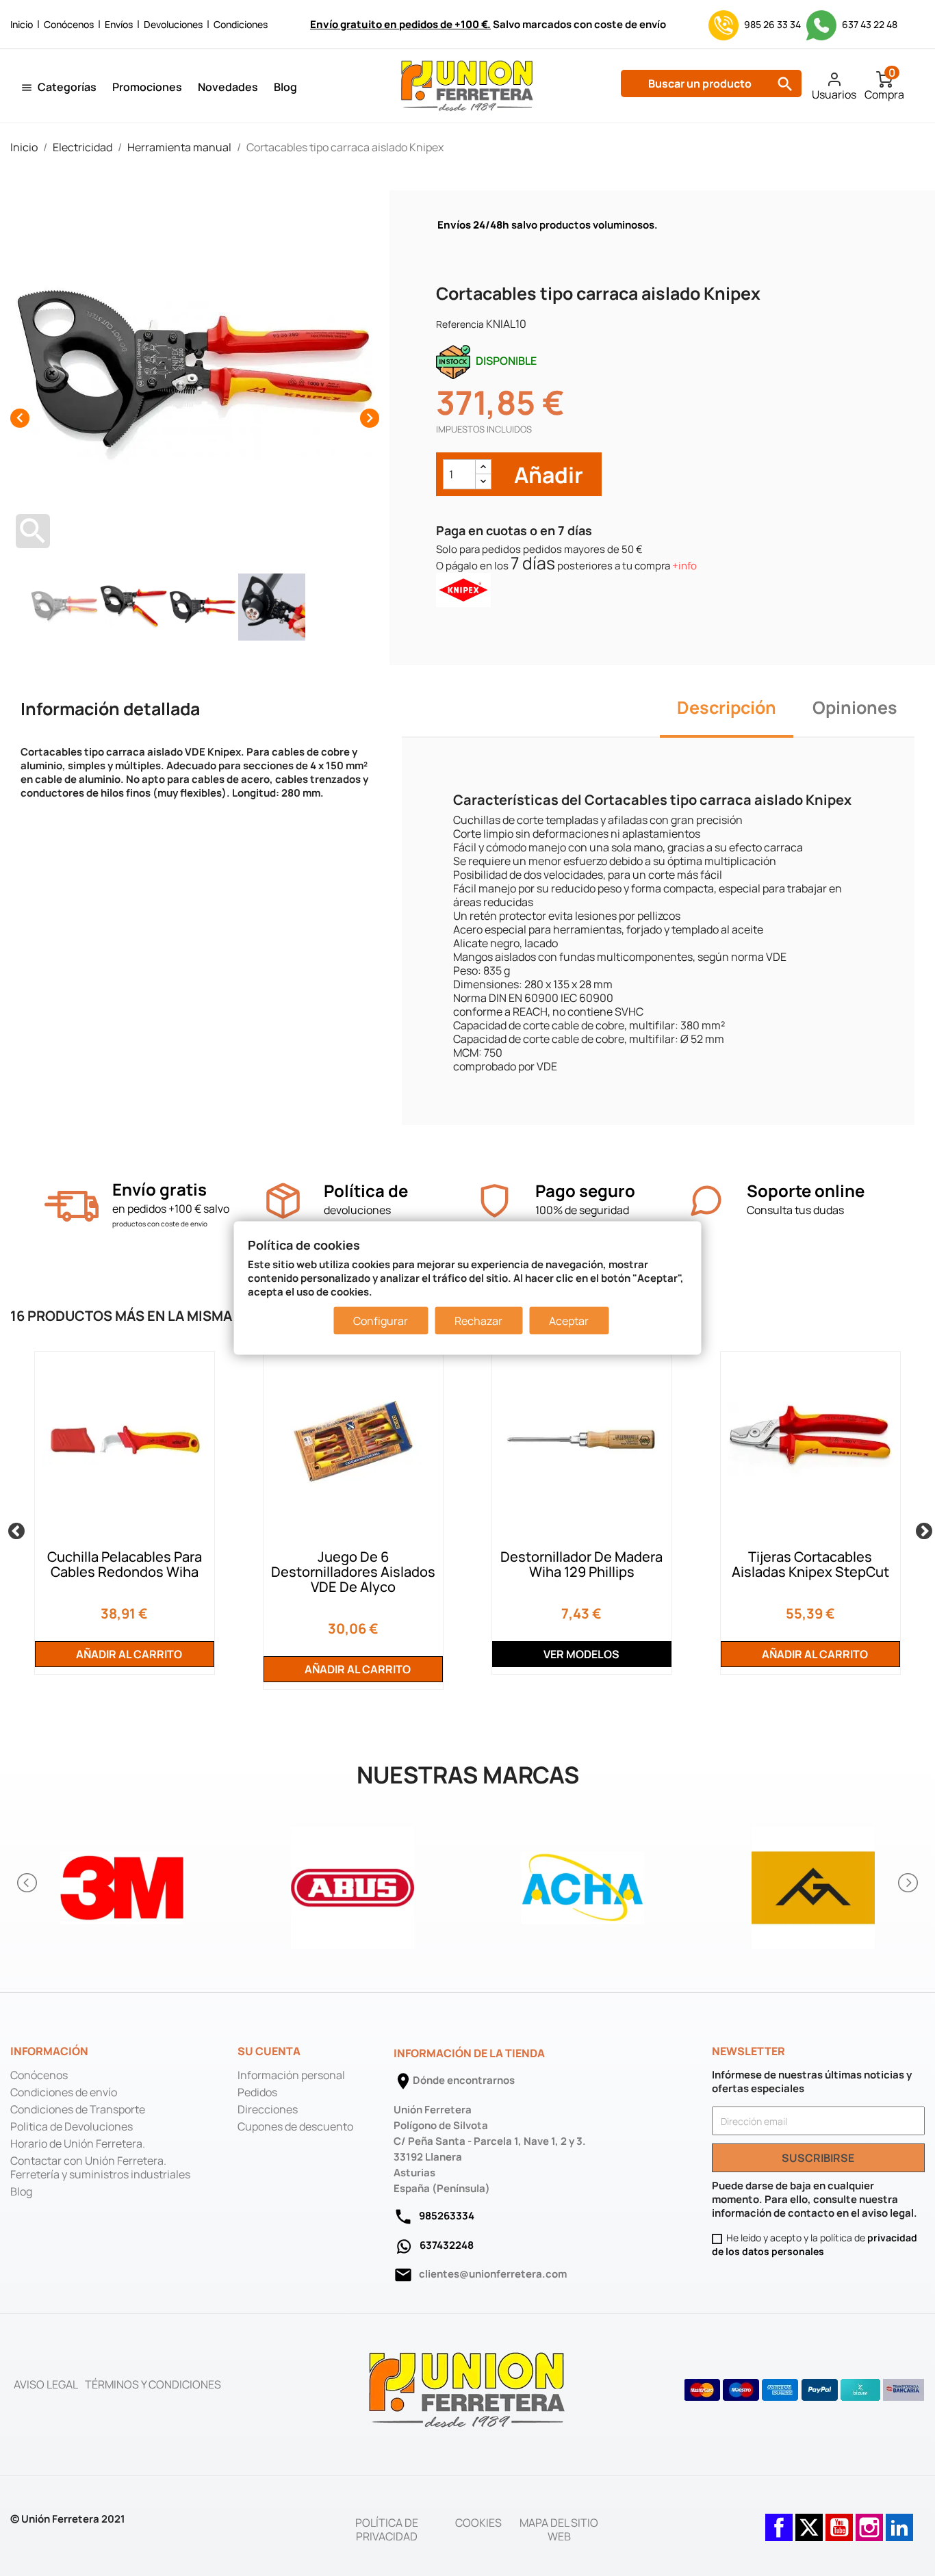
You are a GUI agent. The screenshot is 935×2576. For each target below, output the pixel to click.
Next (921, 1529)
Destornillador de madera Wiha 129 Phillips (581, 1564)
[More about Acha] (583, 1883)
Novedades (228, 87)
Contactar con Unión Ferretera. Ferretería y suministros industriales (100, 2167)
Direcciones (268, 2109)
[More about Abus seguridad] (353, 1883)
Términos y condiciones (153, 2384)
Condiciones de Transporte (78, 2109)
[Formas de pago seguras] (805, 2390)
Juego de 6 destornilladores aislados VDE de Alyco (353, 1572)
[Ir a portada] (467, 2389)
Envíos (119, 24)
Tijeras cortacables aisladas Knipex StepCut (810, 1564)
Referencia (460, 324)
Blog (285, 87)
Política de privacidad (387, 2529)
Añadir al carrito (128, 1654)
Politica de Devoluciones (72, 2126)
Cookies (478, 2523)
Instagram (869, 2521)
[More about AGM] (814, 1883)
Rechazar (478, 1320)
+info (684, 566)
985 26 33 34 (772, 24)
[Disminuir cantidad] (483, 481)
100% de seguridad (582, 1210)
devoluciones (357, 1210)
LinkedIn (899, 2521)
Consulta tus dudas (795, 1210)
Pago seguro (585, 1190)
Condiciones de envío (64, 2092)
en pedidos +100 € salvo (171, 1209)
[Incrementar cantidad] (483, 467)
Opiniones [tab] (855, 707)
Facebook (779, 2521)
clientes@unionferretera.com (493, 2274)
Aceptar (569, 1320)
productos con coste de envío (160, 1224)
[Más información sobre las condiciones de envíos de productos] (72, 1206)
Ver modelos (581, 1654)
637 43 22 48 (869, 24)
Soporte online (806, 1190)
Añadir (547, 475)
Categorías (67, 87)
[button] (28, 1883)
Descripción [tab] (727, 707)
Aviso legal (46, 2384)
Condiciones (241, 24)
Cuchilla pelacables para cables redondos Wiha (125, 1564)
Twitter (809, 2521)
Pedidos (257, 2092)
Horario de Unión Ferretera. (78, 2143)
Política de (366, 1190)
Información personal (291, 2075)
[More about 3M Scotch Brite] (122, 1883)
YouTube (839, 2521)
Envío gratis (159, 1189)
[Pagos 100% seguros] (495, 1201)
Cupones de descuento (295, 2126)
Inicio (22, 24)
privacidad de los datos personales (815, 2244)
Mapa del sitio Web (559, 2529)
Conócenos (69, 24)
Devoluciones (173, 24)
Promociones (147, 87)
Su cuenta (269, 2051)
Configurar (381, 1320)
